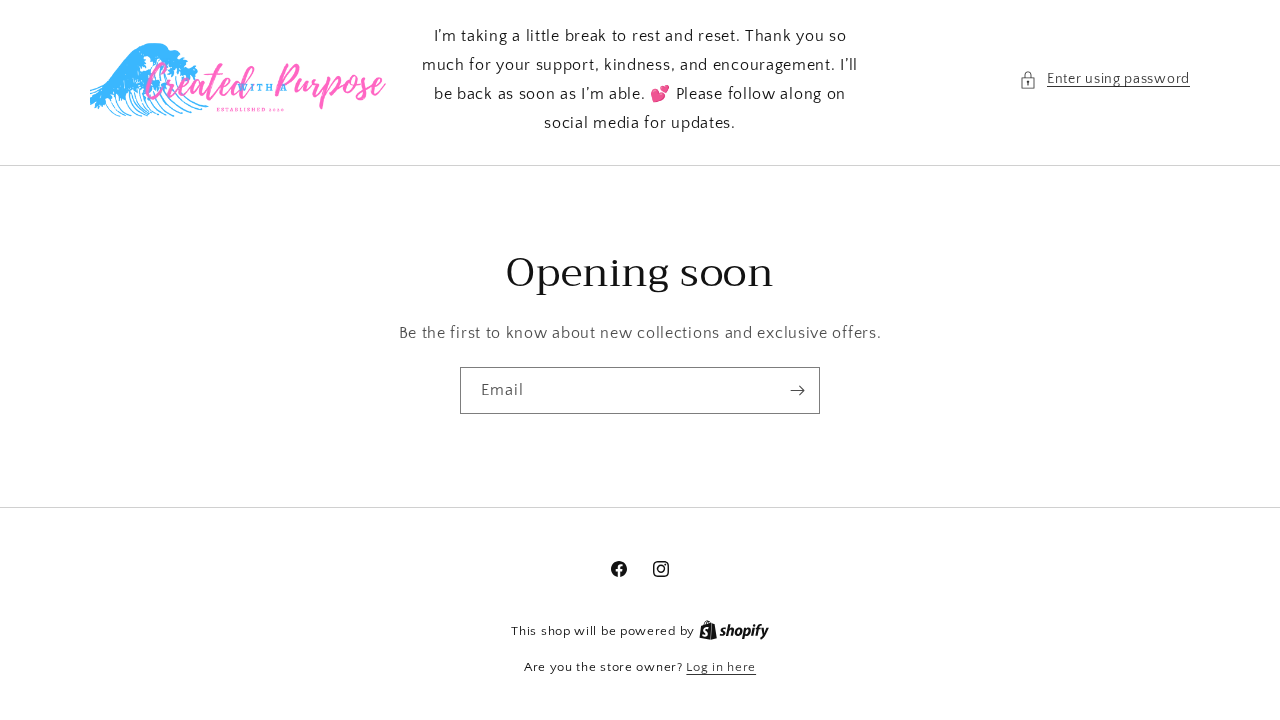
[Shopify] (734, 631)
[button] (1104, 79)
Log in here (721, 667)
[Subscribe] (797, 390)
